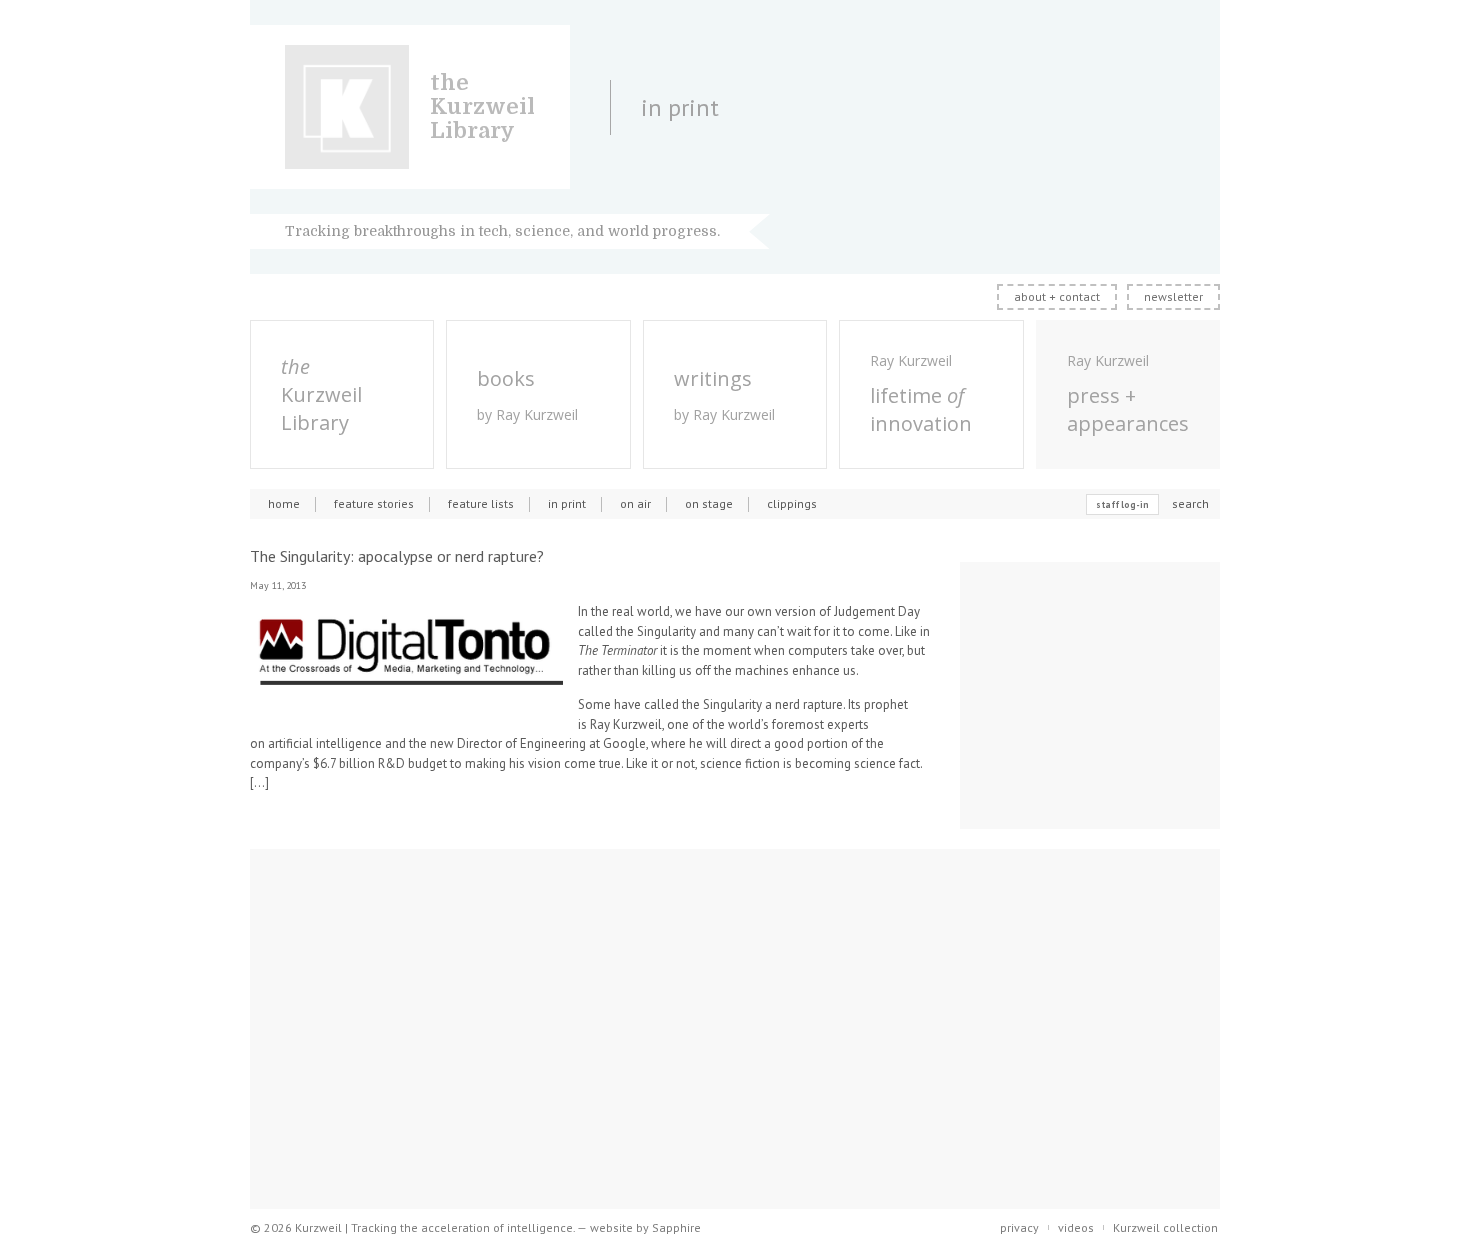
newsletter (1173, 296)
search (1190, 503)
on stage (709, 503)
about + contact (1057, 296)
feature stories (374, 503)
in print (567, 503)
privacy (1019, 1227)
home (284, 503)
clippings (792, 503)
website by (645, 1227)
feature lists (481, 503)
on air (635, 503)
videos (1076, 1227)
